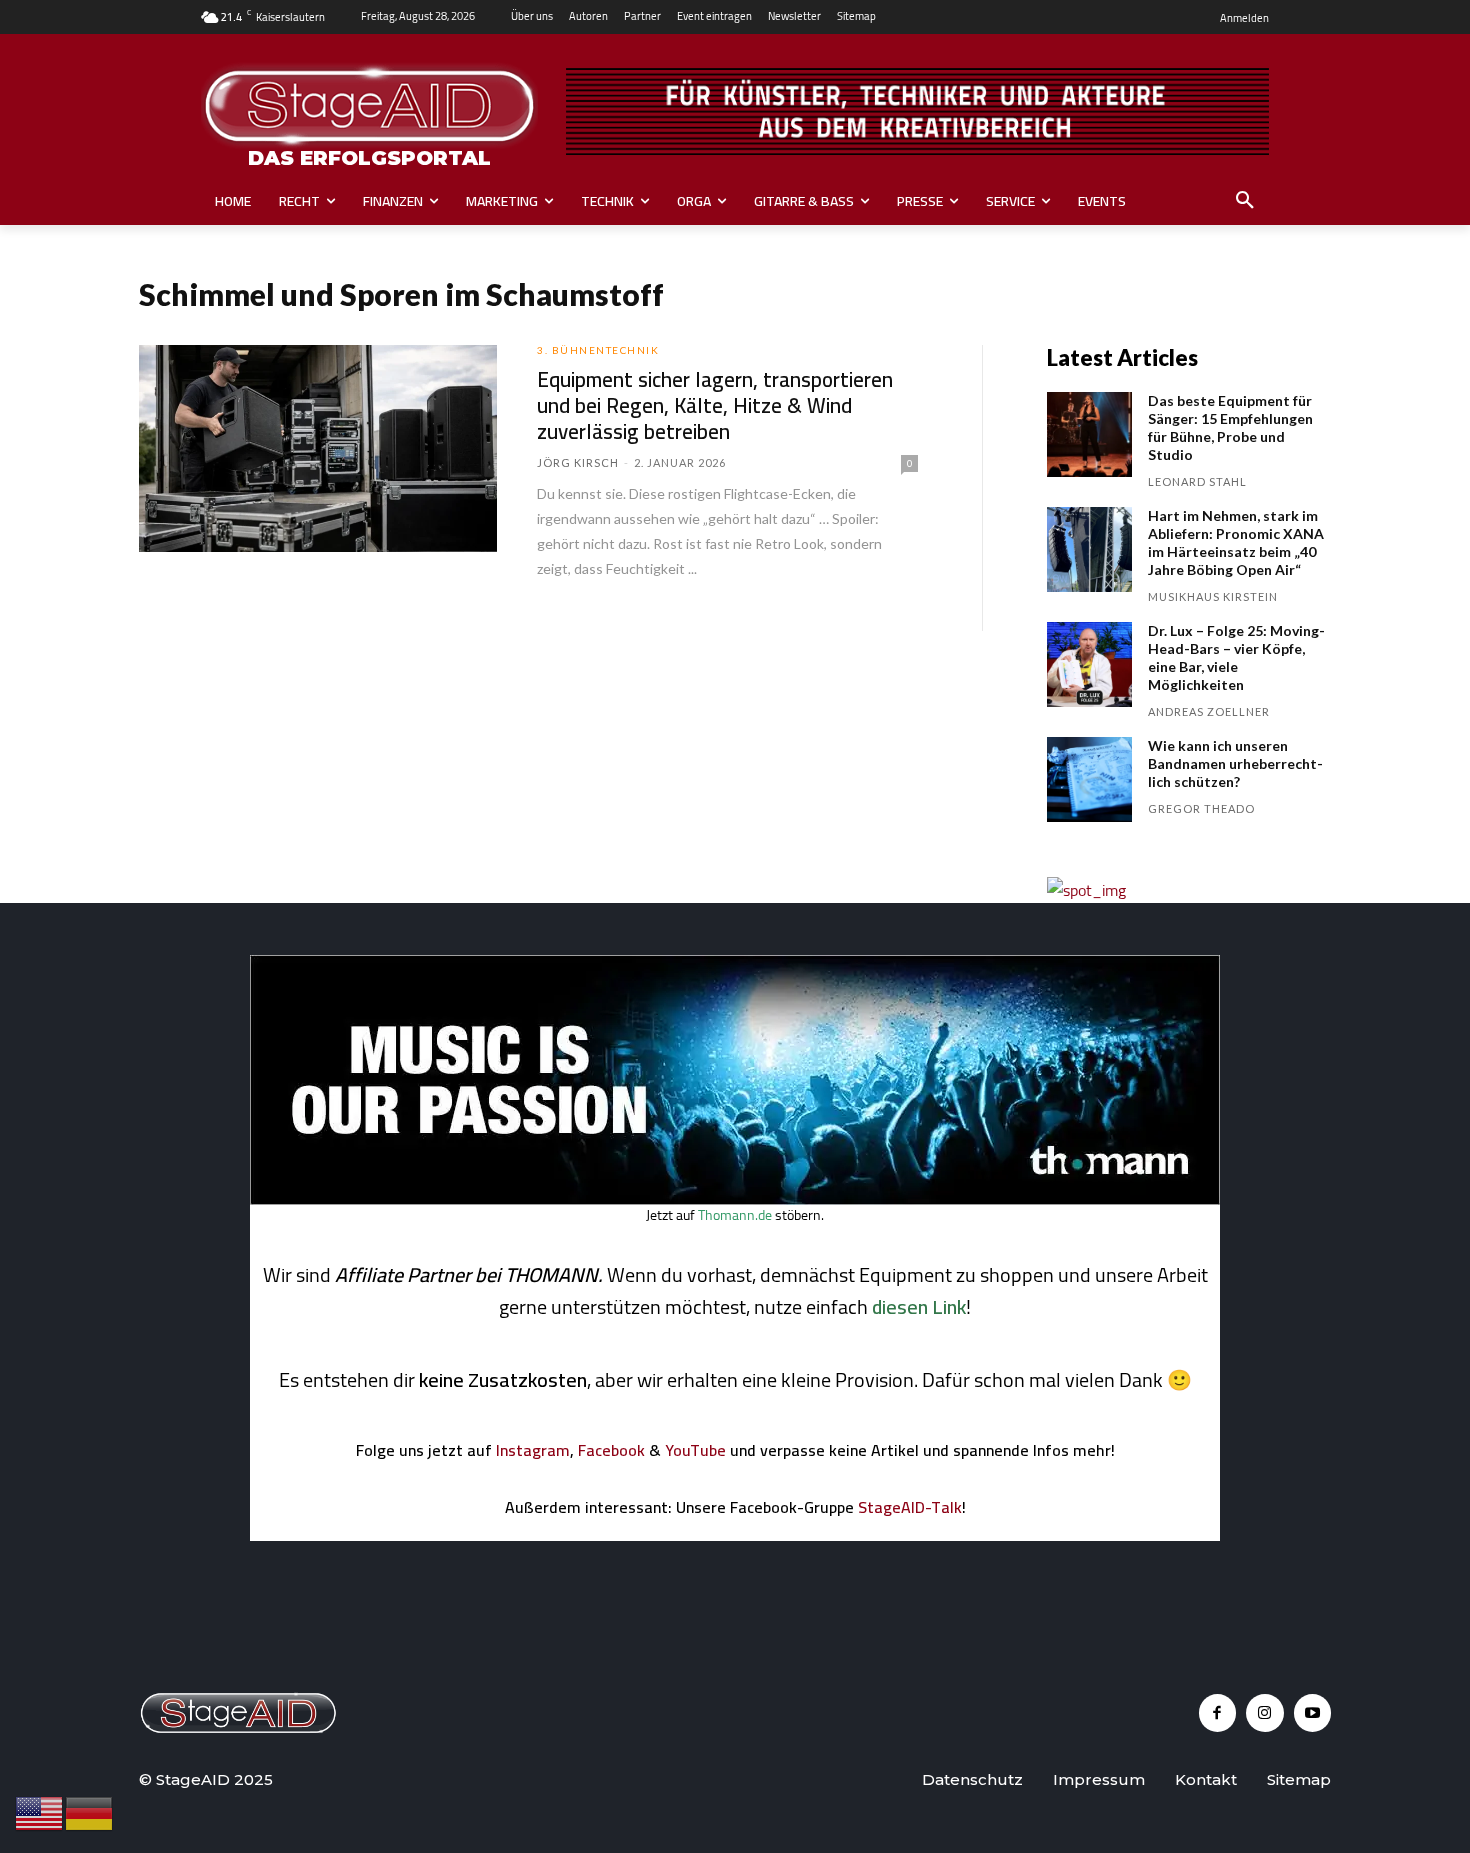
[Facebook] (1218, 1713)
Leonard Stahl (1197, 481)
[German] (90, 1812)
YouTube (695, 1450)
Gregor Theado (1201, 808)
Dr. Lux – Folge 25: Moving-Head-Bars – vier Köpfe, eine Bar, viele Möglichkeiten (1236, 657)
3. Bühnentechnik (598, 350)
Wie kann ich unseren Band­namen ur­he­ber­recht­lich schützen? (1235, 763)
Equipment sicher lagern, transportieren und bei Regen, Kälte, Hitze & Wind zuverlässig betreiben (715, 405)
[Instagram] (1265, 1713)
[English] (40, 1812)
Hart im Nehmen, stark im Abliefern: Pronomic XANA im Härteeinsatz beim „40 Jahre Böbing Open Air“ (1236, 542)
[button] (1245, 201)
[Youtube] (1313, 1713)
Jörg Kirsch (578, 462)
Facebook (611, 1450)
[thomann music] (735, 1199)
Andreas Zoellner (1209, 711)
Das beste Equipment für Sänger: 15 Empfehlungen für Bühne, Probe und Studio (1230, 427)
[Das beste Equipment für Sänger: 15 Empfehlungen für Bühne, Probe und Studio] (1089, 434)
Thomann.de (735, 1215)
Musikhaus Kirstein (1213, 596)
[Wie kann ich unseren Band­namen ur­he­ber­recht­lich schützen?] (1089, 779)
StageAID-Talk (910, 1507)
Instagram (533, 1450)
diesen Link (919, 1306)
